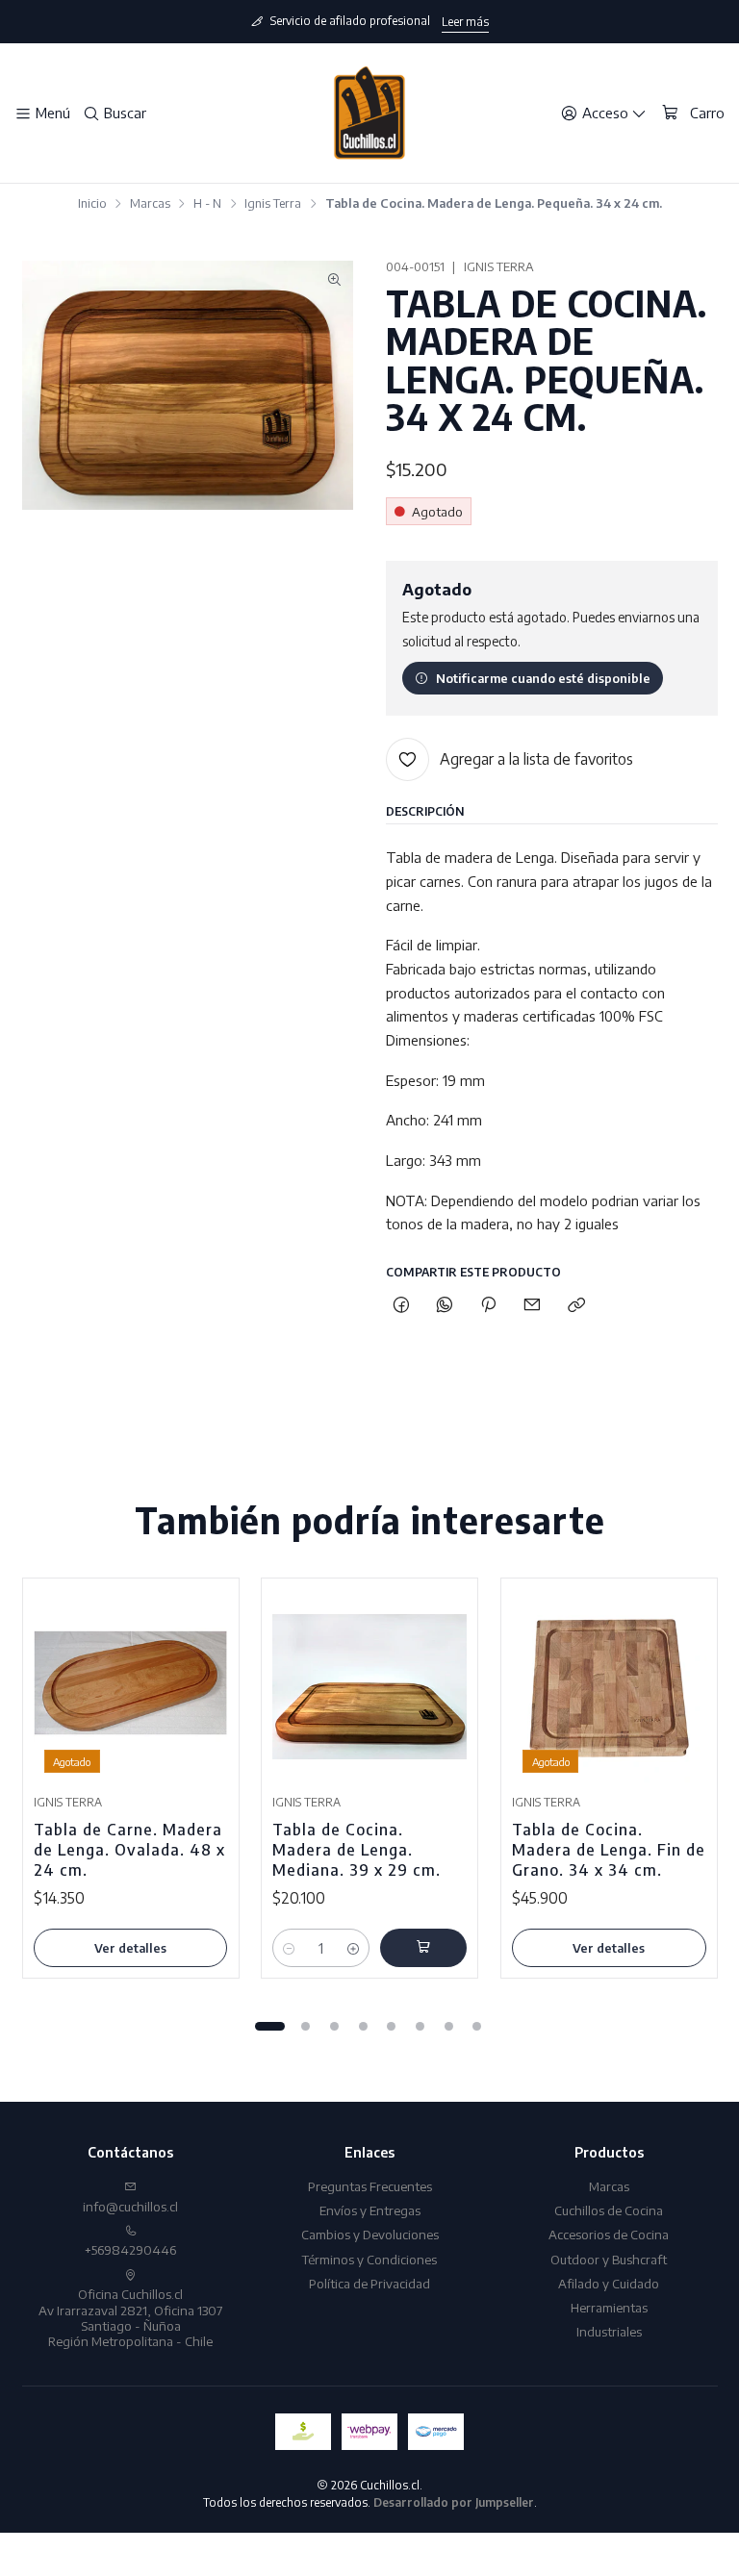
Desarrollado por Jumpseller (454, 2502)
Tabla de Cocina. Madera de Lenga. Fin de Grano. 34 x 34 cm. (609, 1849)
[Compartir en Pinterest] (489, 1305)
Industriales (609, 2331)
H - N (207, 203)
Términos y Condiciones (369, 2259)
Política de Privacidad (369, 2283)
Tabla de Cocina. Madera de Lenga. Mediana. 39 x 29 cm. (357, 1849)
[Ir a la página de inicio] (369, 114)
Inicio (92, 203)
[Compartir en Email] (533, 1305)
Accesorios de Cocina (609, 2234)
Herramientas (609, 2307)
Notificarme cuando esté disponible (543, 678)
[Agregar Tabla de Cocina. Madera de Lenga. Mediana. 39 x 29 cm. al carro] (423, 1948)
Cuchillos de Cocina (609, 2210)
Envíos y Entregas (370, 2210)
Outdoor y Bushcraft (609, 2259)
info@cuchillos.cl (130, 2206)
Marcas (150, 203)
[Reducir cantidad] (288, 1948)
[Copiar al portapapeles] (576, 1305)
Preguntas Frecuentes (370, 2186)
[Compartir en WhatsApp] (444, 1305)
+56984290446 (130, 2249)
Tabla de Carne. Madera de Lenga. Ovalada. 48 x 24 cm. (129, 1849)
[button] (269, 2026)
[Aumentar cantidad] (354, 1948)
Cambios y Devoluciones (370, 2234)
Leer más (465, 22)
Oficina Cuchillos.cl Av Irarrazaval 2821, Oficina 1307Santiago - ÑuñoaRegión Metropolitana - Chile (130, 2317)
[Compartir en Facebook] (401, 1305)
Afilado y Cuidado (609, 2283)
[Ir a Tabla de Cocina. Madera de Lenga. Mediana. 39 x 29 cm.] (369, 1687)
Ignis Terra (273, 203)
